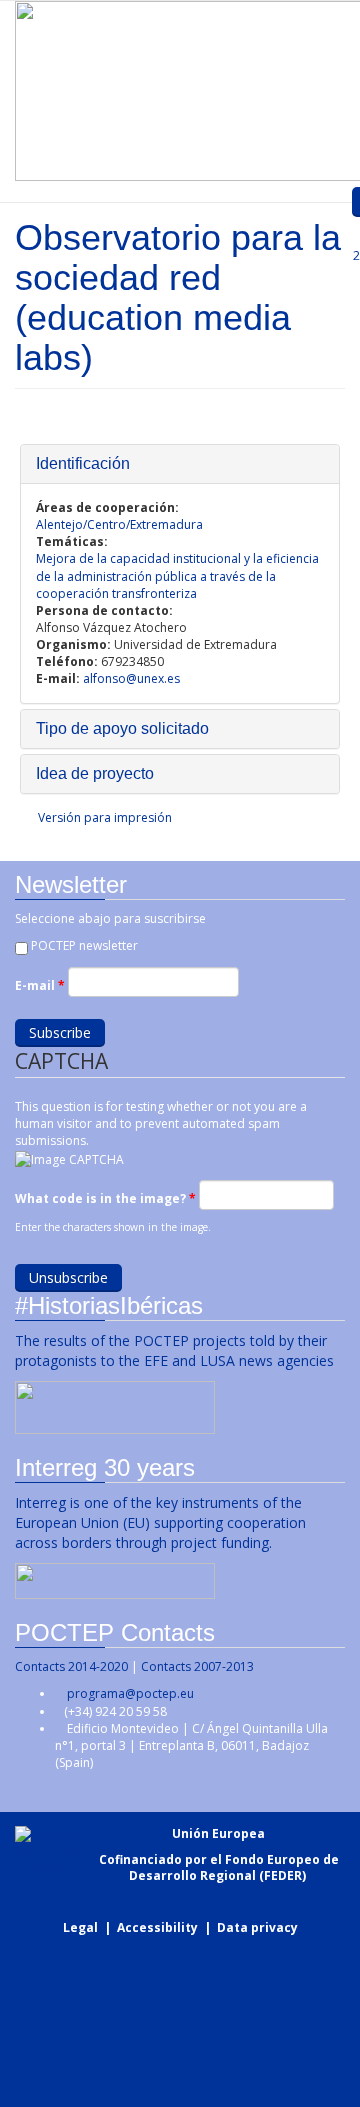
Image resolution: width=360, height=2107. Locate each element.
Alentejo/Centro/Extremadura (119, 524)
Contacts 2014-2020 (71, 1666)
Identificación (83, 463)
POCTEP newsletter (84, 945)
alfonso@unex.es (131, 678)
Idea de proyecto (95, 773)
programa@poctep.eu (130, 1693)
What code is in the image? (105, 1198)
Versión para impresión (105, 817)
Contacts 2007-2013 (197, 1666)
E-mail (40, 985)
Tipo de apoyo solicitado (122, 728)
